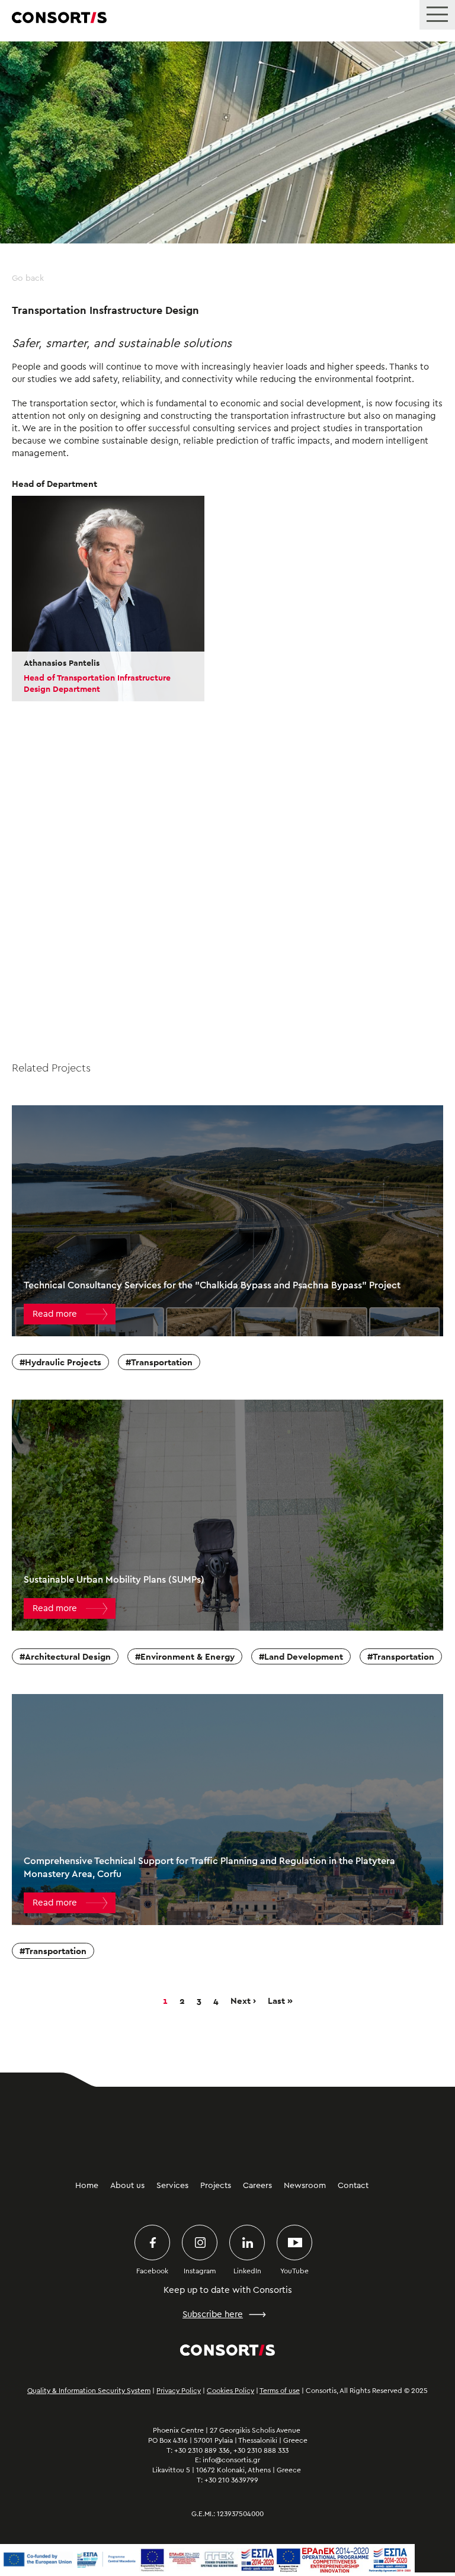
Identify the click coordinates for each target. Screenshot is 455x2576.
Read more (55, 1314)
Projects (216, 2186)
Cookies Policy (230, 2391)
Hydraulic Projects (63, 1362)
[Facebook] (152, 2243)
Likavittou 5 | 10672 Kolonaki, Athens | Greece (227, 2470)
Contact (353, 2186)
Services (172, 2186)
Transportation (162, 1362)
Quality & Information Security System (89, 2391)
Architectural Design (68, 1656)
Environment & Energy (188, 1656)
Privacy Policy (179, 2391)
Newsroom (305, 2186)
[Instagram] (200, 2243)
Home (87, 2186)
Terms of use (280, 2391)
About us (127, 2186)
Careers (257, 2186)
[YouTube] (294, 2243)
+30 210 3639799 (231, 2480)
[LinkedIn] (247, 2243)
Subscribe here (213, 2314)
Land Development (304, 1656)
